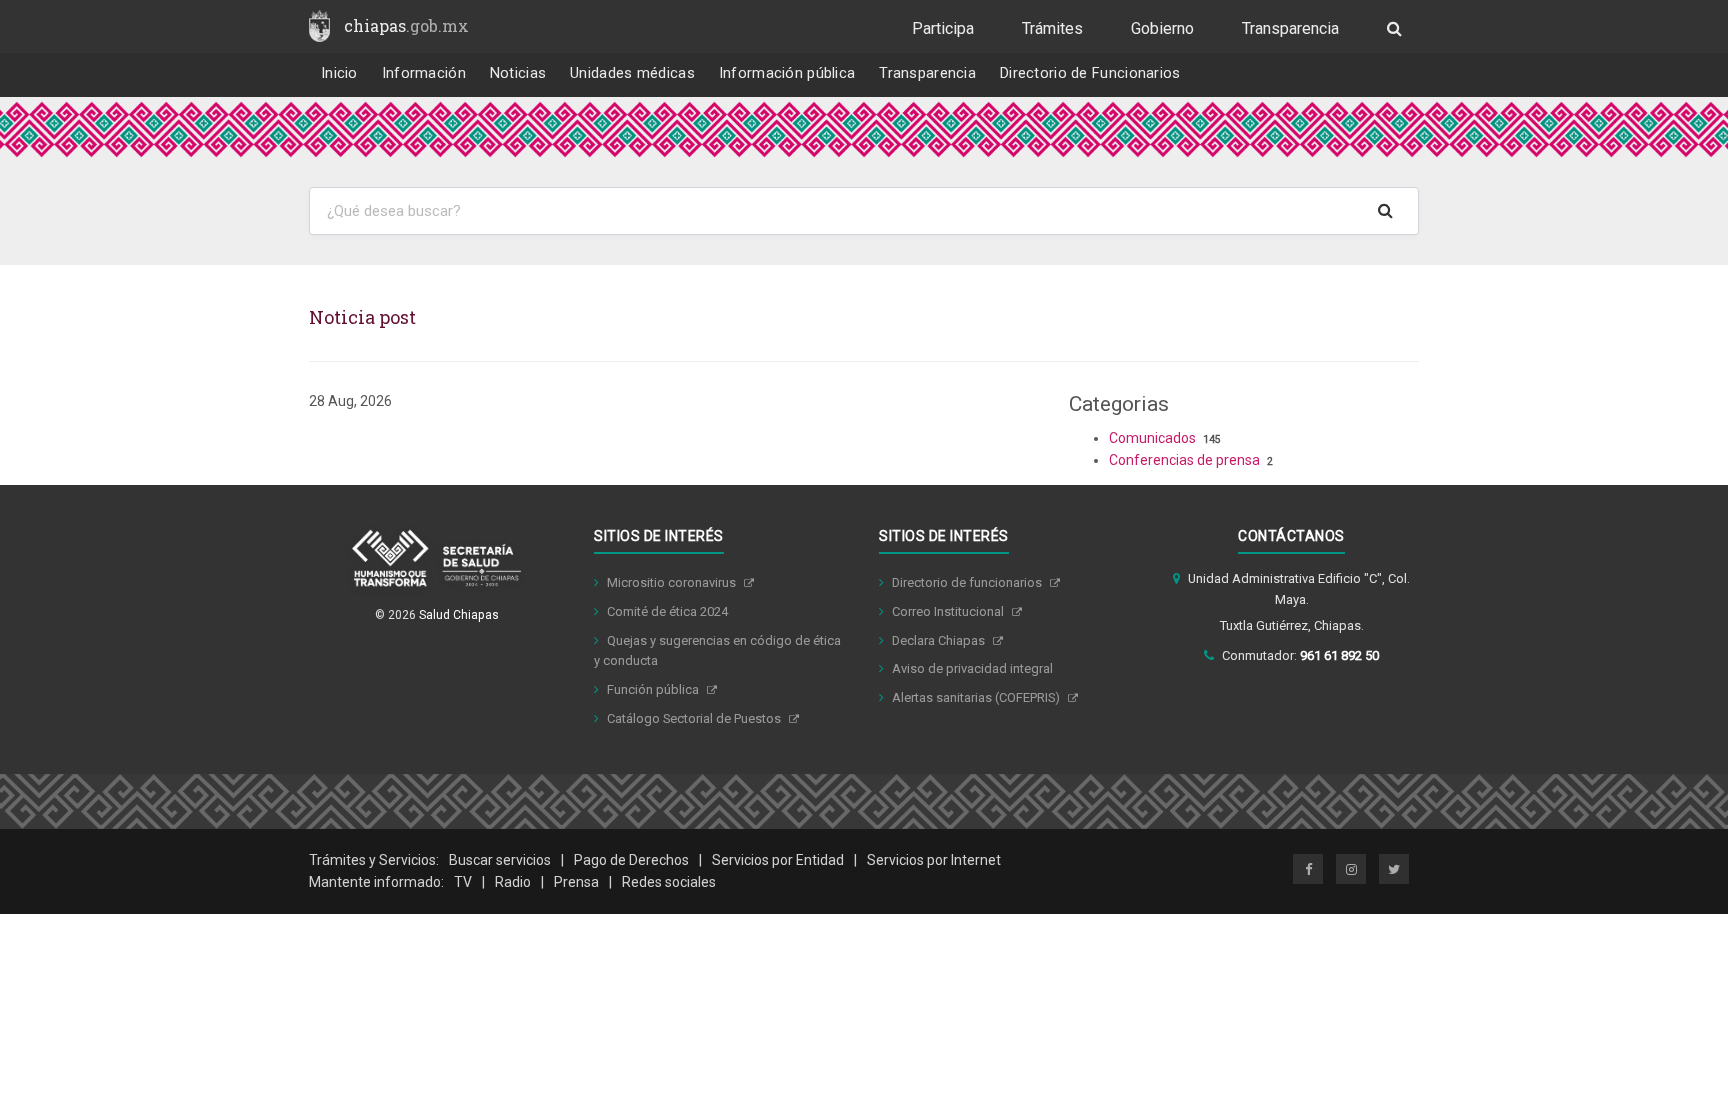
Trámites (1052, 28)
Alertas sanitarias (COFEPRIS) (977, 697)
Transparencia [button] (927, 73)
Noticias (518, 73)
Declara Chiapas (940, 640)
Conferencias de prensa (1184, 460)
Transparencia (1290, 28)
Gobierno (1162, 28)
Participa (943, 28)
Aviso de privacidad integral (972, 668)
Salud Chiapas (459, 615)
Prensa (576, 882)
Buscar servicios (500, 860)
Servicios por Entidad (778, 860)
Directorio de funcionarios (968, 582)
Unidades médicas (632, 73)
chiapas (406, 25)
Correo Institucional (949, 611)
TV (463, 882)
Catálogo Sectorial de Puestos (695, 718)
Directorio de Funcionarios (1090, 73)
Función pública (654, 689)
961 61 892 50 (1339, 655)
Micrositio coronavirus (673, 582)
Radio (513, 882)
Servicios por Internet (934, 860)
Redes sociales (669, 882)
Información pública (787, 73)
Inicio (339, 73)
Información (424, 73)
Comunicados (1152, 438)
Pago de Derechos (631, 860)
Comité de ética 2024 (667, 611)
